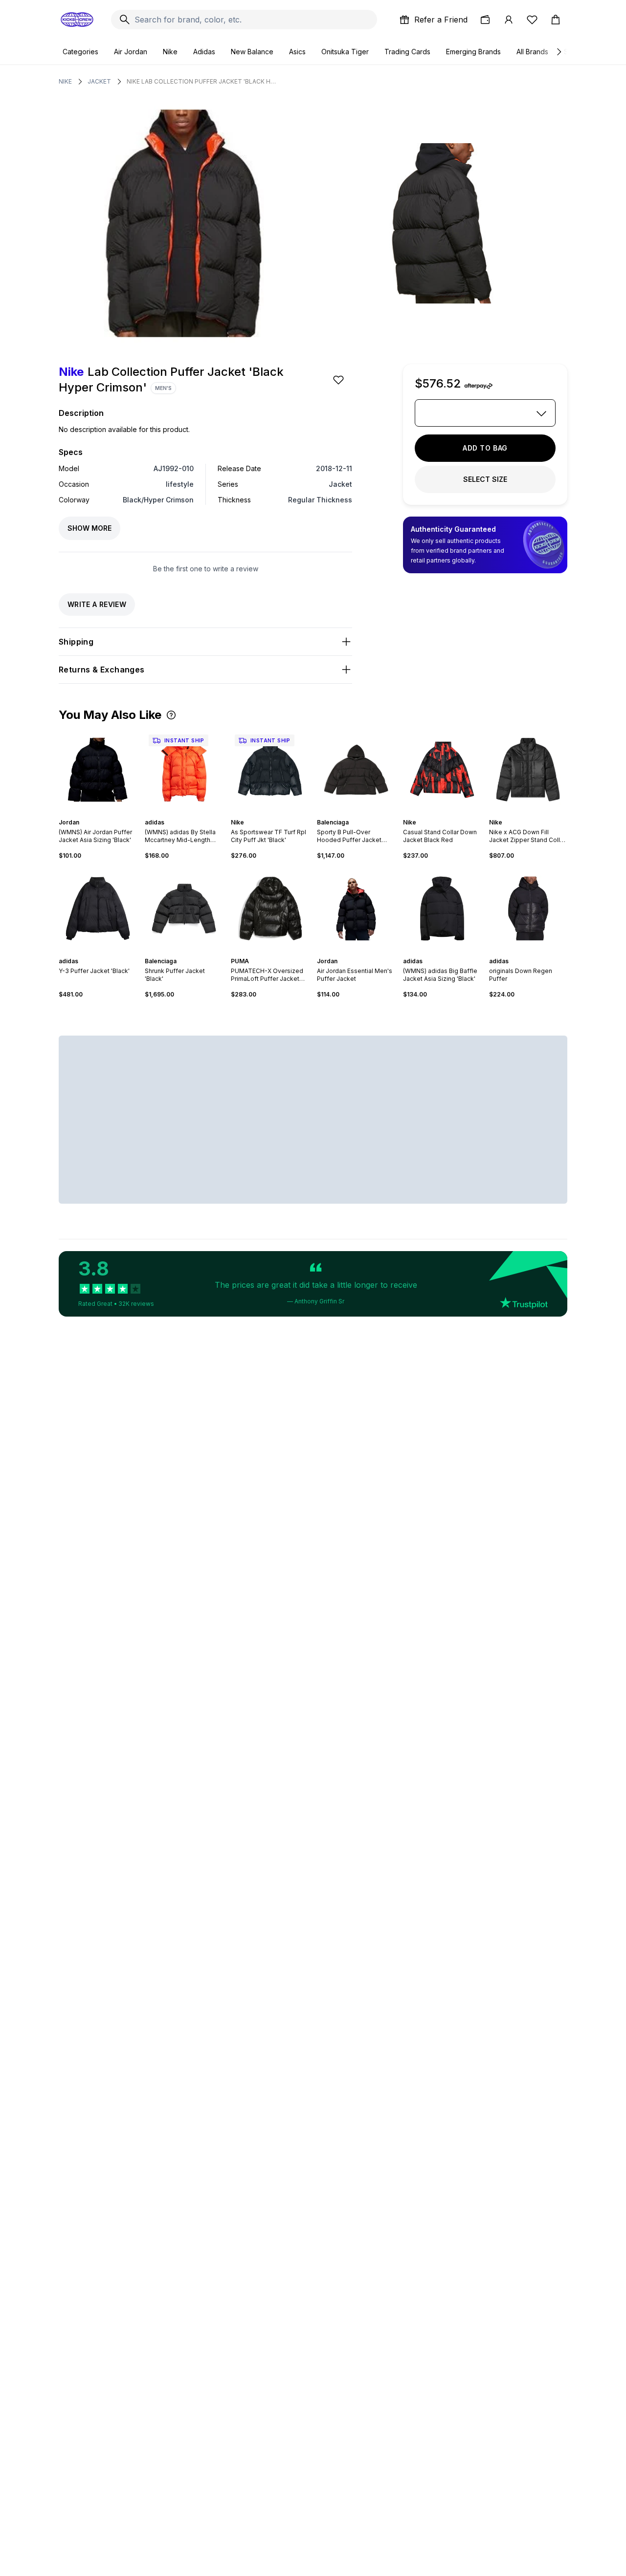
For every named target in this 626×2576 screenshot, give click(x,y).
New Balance (252, 52)
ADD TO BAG (485, 448)
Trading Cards (407, 52)
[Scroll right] (559, 52)
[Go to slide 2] (100, 814)
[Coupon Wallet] (485, 20)
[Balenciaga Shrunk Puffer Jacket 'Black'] (184, 909)
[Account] (509, 20)
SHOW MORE (89, 528)
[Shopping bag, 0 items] (556, 20)
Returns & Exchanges (102, 670)
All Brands (532, 52)
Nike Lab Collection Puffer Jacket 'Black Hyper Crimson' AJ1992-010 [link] (202, 81)
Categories (80, 52)
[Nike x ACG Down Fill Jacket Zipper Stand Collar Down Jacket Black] (528, 770)
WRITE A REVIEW (97, 604)
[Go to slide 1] (96, 814)
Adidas (204, 52)
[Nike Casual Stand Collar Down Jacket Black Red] (442, 770)
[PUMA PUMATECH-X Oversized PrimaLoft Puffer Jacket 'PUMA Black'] (270, 909)
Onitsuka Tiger (345, 52)
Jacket (99, 81)
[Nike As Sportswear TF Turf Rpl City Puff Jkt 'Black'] (270, 770)
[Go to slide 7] (368, 952)
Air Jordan (131, 52)
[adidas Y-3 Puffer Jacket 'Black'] (98, 909)
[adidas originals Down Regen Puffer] (528, 909)
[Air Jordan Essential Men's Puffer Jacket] (356, 909)
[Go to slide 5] (278, 814)
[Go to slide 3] (188, 814)
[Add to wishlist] (339, 380)
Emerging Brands (473, 52)
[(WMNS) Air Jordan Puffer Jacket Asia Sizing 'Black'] (98, 770)
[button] (171, 715)
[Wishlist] (532, 20)
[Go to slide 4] (274, 814)
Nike (170, 52)
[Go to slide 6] (194, 952)
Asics (297, 52)
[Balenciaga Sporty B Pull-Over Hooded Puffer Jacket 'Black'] (356, 770)
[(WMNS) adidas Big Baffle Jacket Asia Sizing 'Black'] (442, 909)
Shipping (76, 642)
